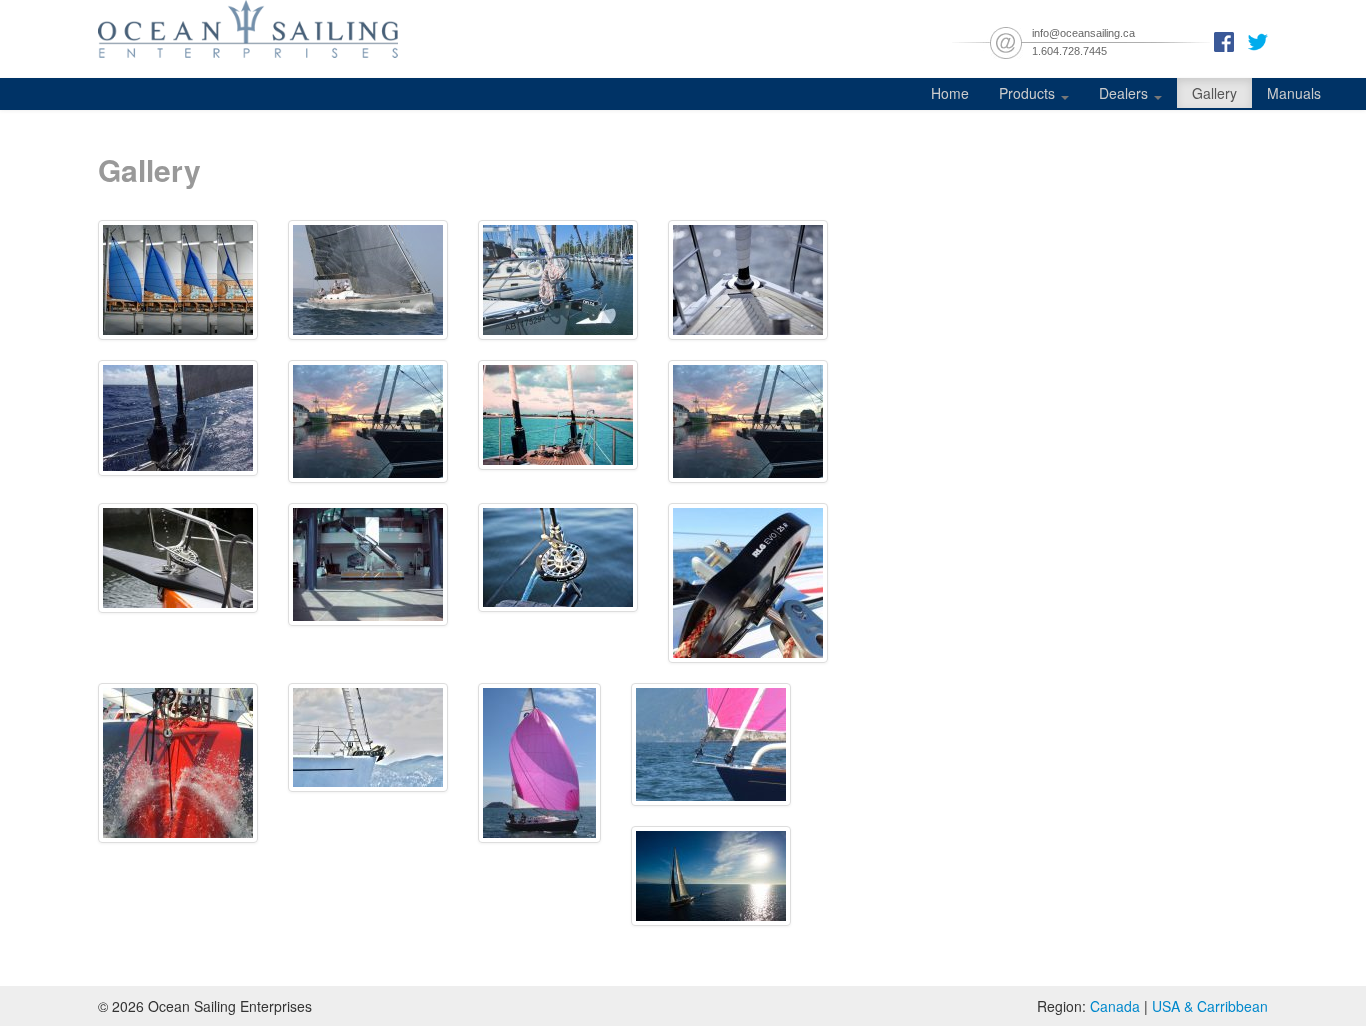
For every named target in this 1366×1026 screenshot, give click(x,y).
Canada (1115, 1006)
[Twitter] (1258, 40)
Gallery (1214, 93)
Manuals (1294, 93)
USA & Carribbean (1210, 1006)
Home (950, 93)
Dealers (1125, 93)
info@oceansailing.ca (1083, 33)
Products (1029, 93)
